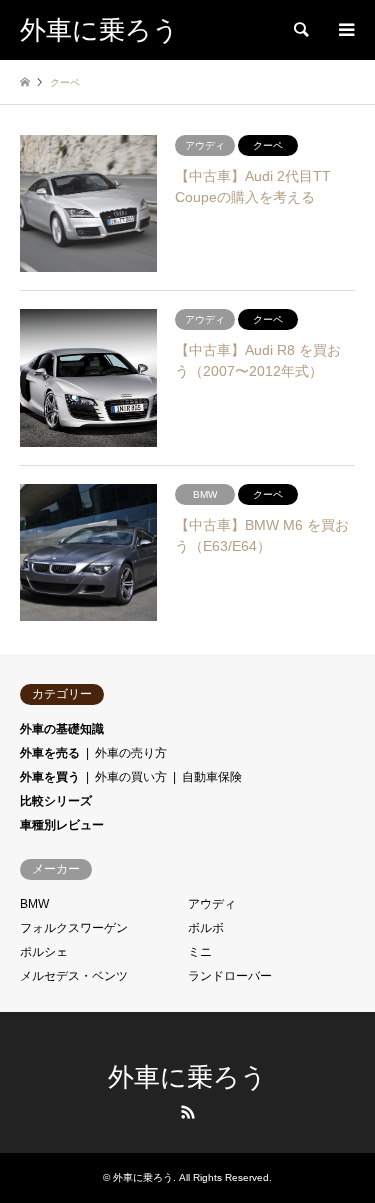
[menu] (345, 30)
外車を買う (50, 777)
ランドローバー (230, 976)
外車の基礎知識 (62, 729)
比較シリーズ (56, 801)
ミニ (200, 952)
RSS (188, 1112)
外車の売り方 (131, 753)
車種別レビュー (62, 825)
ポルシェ (44, 952)
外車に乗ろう (187, 1077)
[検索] (300, 30)
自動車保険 (212, 777)
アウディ (212, 904)
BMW (34, 904)
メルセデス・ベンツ (74, 976)
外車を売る (50, 753)
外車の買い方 (131, 777)
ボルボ (206, 928)
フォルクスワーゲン (74, 928)
